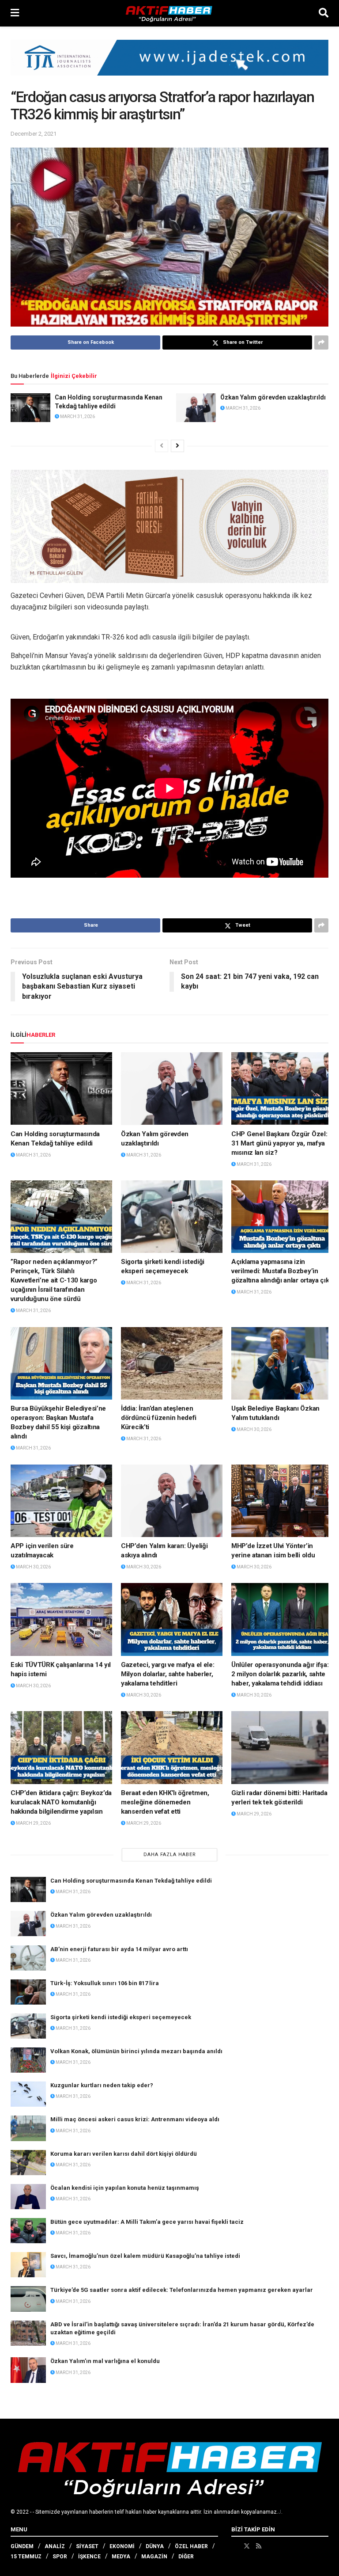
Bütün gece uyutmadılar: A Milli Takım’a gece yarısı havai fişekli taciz (147, 2222)
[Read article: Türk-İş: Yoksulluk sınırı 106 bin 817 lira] (28, 1992)
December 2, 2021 (34, 134)
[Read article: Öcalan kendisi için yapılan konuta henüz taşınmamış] (28, 2197)
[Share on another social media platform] (321, 342)
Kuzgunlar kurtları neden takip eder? (102, 2085)
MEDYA (121, 2557)
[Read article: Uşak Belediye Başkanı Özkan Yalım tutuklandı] (282, 1363)
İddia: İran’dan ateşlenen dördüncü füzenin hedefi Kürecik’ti (159, 1418)
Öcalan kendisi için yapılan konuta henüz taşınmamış (125, 2188)
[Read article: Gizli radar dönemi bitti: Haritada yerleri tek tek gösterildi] (282, 1747)
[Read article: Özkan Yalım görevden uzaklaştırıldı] (196, 407)
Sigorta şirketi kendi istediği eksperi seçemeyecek (121, 2017)
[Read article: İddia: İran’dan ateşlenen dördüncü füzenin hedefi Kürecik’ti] (172, 1363)
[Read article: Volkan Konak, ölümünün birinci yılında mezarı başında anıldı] (28, 2060)
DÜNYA (155, 2546)
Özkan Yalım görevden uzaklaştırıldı (273, 397)
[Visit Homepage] (169, 13)
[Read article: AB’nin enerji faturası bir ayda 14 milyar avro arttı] (28, 1958)
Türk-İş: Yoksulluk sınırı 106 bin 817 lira (105, 1983)
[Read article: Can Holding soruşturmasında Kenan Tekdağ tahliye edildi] (30, 407)
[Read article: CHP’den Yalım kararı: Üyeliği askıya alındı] (172, 1501)
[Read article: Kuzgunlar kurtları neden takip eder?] (28, 2094)
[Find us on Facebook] (234, 2546)
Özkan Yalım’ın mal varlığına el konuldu (105, 2361)
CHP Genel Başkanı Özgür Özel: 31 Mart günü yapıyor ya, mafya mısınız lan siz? (279, 1143)
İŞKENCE (89, 2557)
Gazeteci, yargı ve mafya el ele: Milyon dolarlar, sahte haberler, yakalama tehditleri (168, 1674)
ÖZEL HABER (191, 2546)
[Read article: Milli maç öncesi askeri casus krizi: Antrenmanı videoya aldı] (28, 2128)
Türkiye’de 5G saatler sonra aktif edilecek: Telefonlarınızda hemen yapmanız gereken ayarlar (182, 2290)
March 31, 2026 (77, 417)
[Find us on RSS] (259, 2546)
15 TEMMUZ (26, 2557)
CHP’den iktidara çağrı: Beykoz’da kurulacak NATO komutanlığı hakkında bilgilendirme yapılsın (61, 1802)
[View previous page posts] (162, 446)
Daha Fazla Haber (170, 1855)
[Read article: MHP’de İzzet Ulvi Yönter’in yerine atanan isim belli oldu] (282, 1501)
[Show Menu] (15, 13)
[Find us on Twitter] (247, 2546)
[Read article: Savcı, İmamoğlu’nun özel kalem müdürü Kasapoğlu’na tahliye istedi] (28, 2265)
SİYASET (87, 2546)
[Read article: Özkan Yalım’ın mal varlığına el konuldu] (28, 2370)
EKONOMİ (122, 2546)
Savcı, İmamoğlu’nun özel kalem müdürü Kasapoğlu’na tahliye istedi (145, 2256)
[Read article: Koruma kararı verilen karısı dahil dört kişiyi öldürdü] (28, 2163)
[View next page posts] (177, 446)
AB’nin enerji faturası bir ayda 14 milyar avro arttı (119, 1949)
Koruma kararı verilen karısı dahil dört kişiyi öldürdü (124, 2154)
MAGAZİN (154, 2557)
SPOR (60, 2557)
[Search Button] (324, 13)
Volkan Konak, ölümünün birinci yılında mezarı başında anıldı (136, 2051)
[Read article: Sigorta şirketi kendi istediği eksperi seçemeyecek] (172, 1217)
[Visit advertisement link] (169, 64)
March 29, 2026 (33, 1823)
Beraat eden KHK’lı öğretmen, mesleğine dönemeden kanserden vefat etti (165, 1802)
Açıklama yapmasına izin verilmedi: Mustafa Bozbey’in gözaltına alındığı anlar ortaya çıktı (282, 1271)
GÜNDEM (22, 2546)
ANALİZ (55, 2546)
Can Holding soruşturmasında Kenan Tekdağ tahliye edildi (131, 1881)
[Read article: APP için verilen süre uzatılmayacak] (61, 1501)
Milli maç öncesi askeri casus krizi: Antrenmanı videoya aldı (135, 2119)
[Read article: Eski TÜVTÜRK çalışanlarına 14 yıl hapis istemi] (61, 1619)
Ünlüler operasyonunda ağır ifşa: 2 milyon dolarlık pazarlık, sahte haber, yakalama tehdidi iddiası (280, 1674)
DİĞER (186, 2557)
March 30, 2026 (254, 1429)
